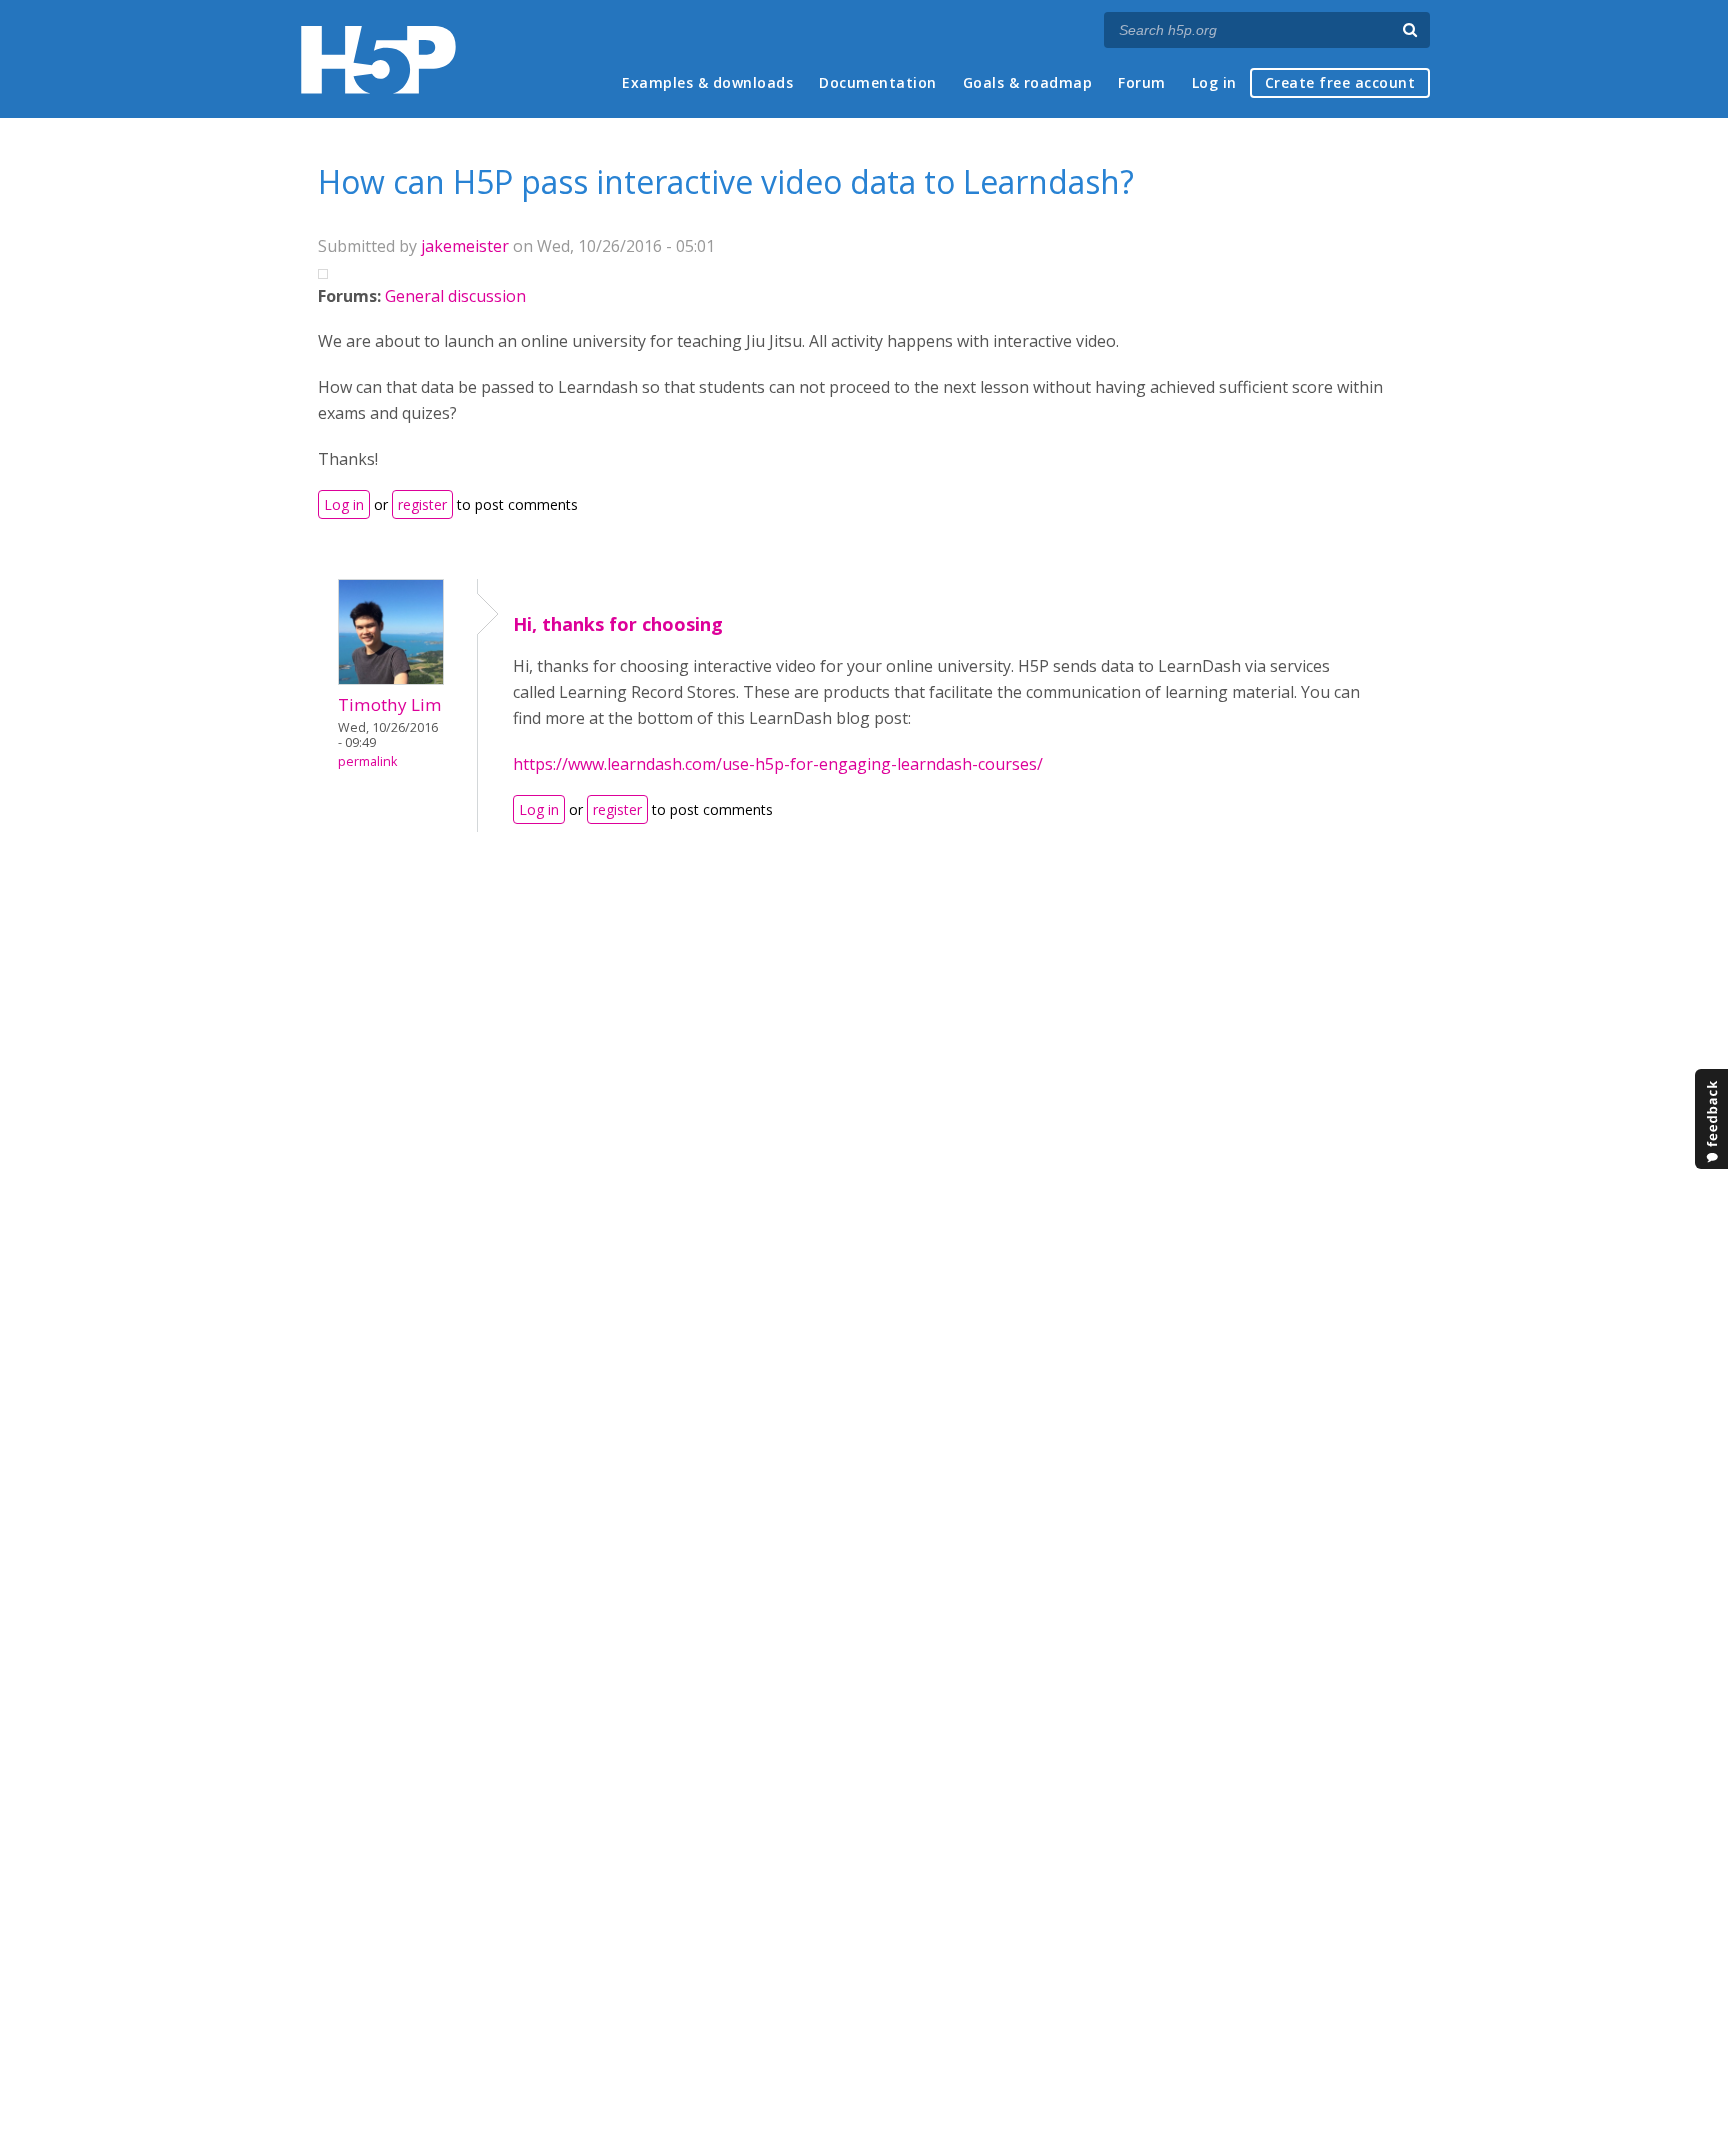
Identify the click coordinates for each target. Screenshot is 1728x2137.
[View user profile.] (391, 679)
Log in (1214, 82)
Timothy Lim (390, 704)
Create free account (1340, 82)
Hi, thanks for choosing (618, 624)
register (422, 504)
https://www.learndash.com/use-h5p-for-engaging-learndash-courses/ (778, 764)
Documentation (878, 82)
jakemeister (465, 246)
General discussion (455, 296)
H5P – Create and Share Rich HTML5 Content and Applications (378, 59)
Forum (1142, 82)
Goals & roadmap (1028, 82)
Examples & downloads (707, 82)
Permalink (367, 761)
